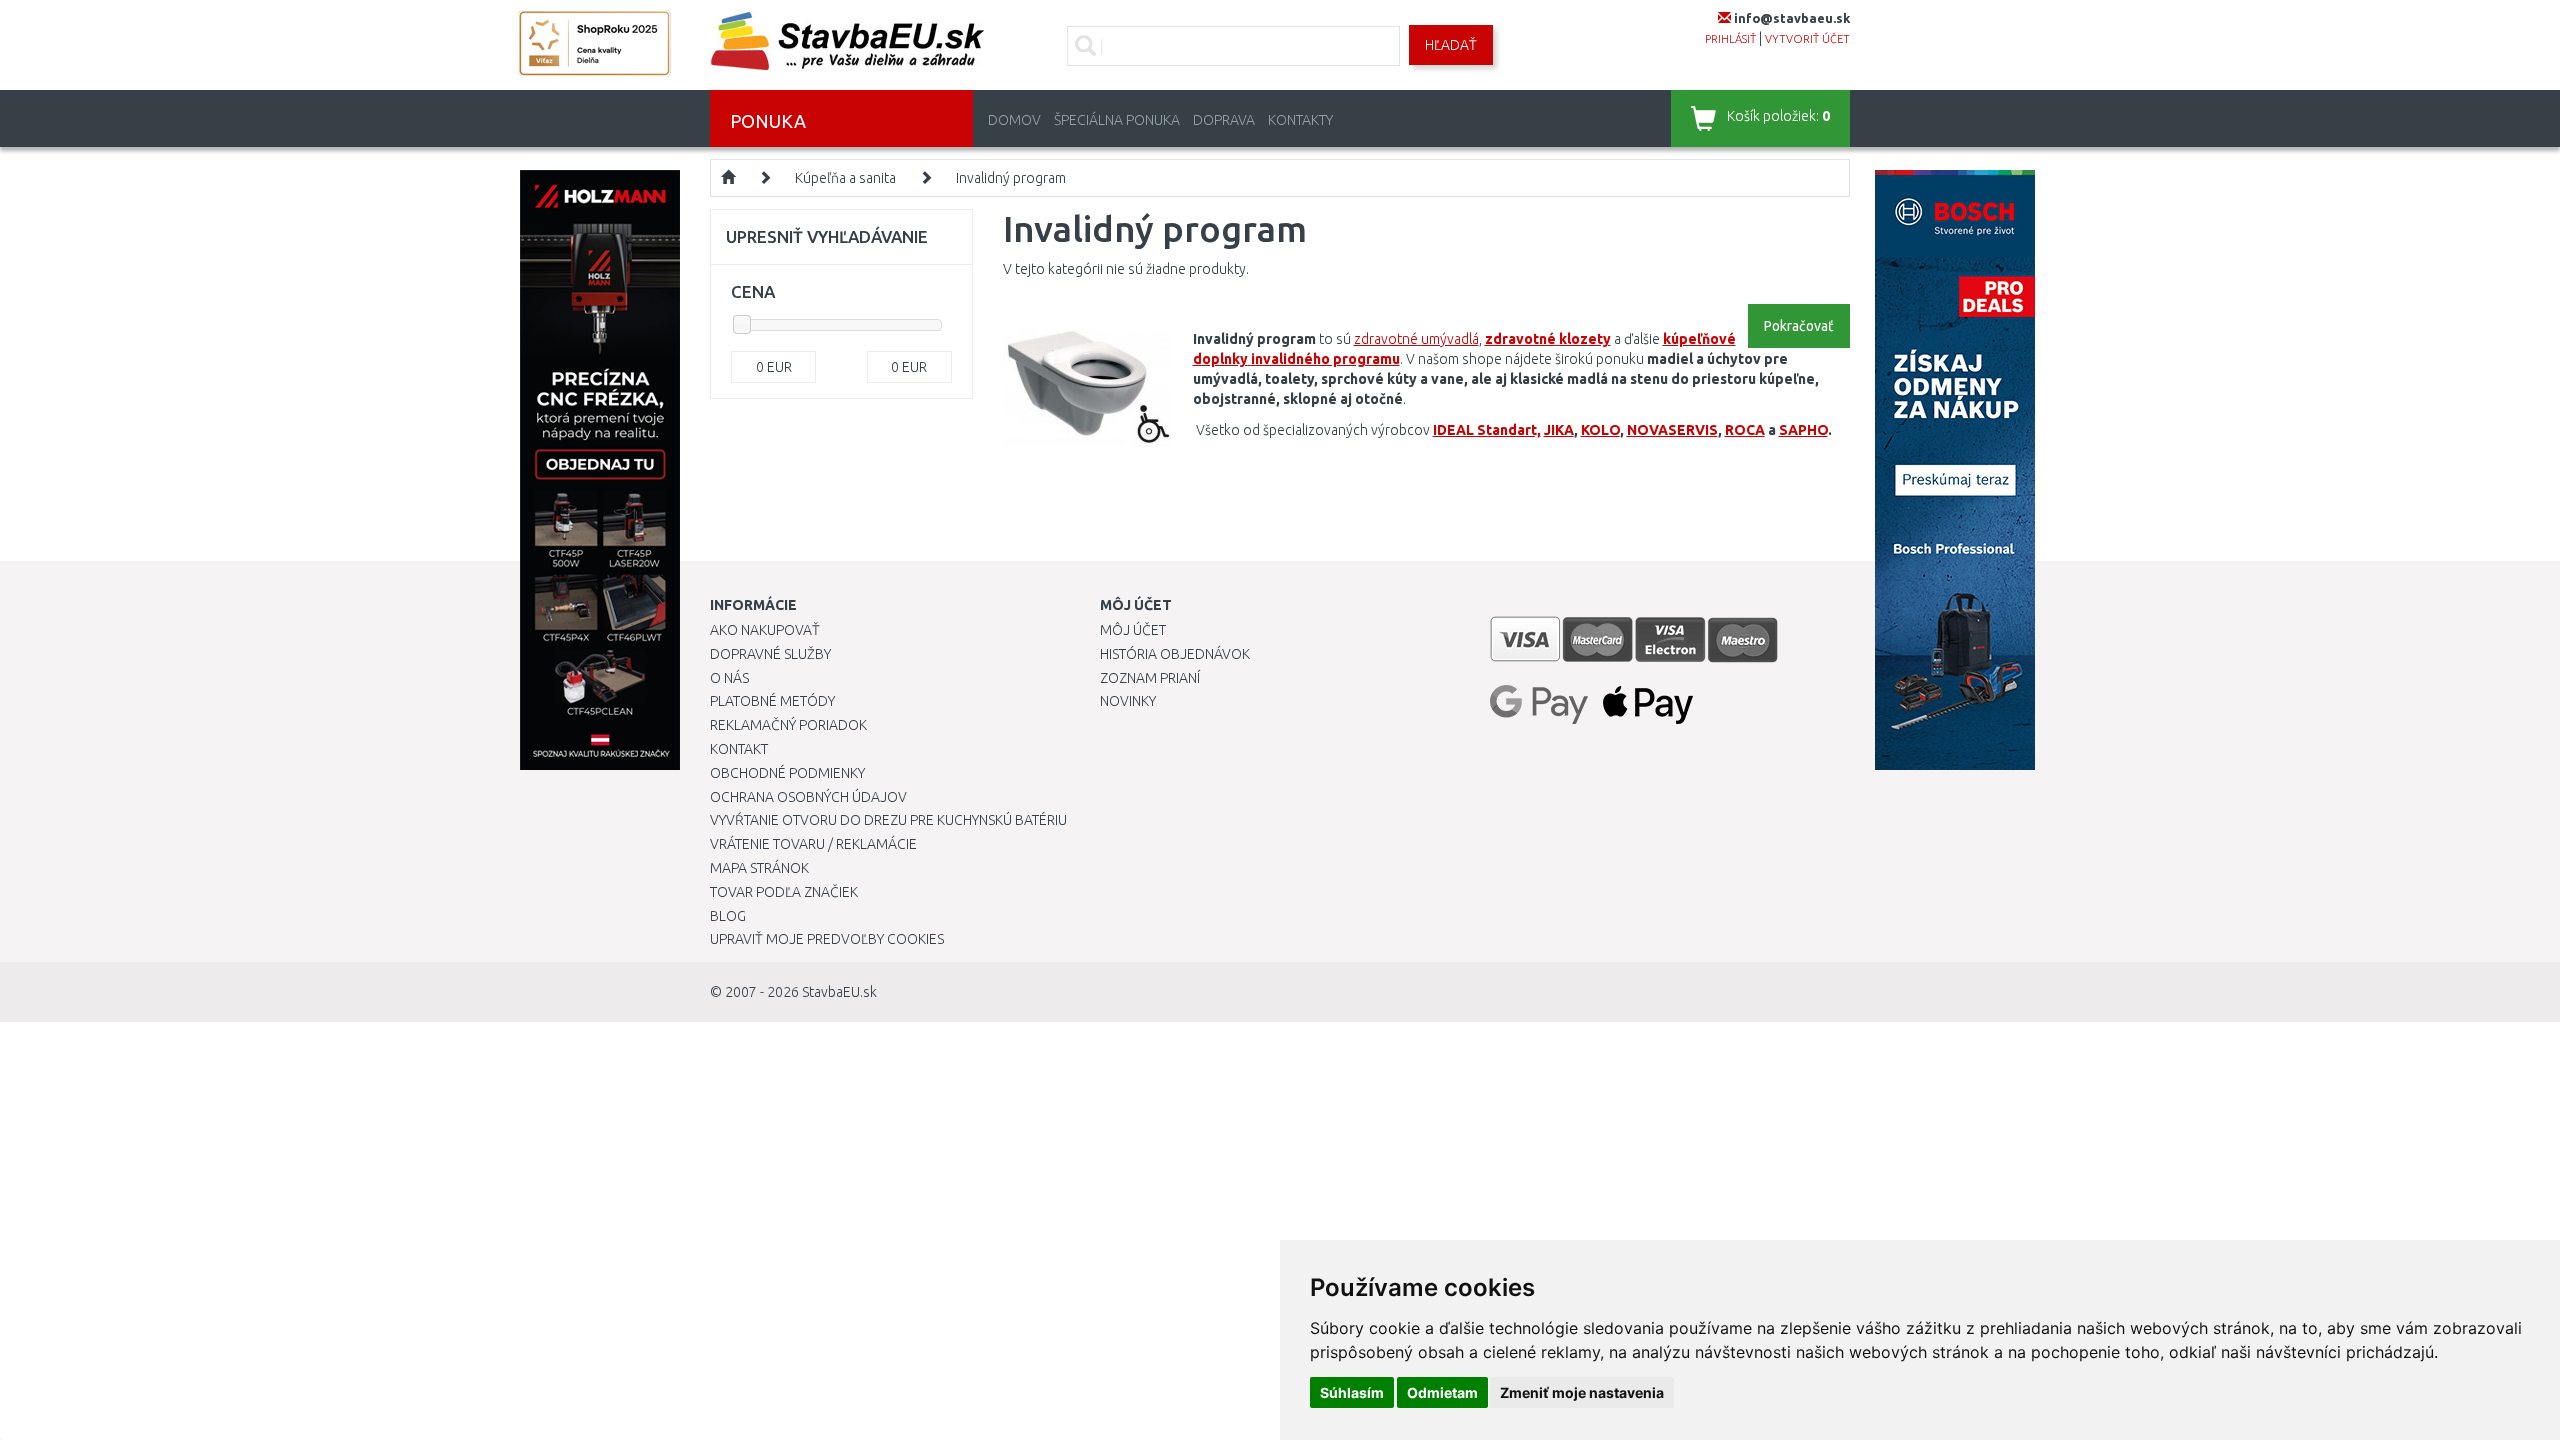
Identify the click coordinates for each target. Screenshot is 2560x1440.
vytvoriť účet (1807, 39)
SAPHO (1803, 430)
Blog (728, 916)
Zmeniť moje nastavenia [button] (1582, 1392)
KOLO (1600, 430)
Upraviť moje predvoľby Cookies (827, 939)
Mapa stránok (759, 868)
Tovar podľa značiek (784, 892)
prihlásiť (1730, 39)
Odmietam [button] (1442, 1392)
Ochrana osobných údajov (808, 797)
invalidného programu (1325, 359)
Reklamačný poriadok (788, 725)
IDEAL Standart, (1487, 430)
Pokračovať (1799, 326)
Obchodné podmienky (787, 773)
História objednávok (1175, 654)
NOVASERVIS (1672, 430)
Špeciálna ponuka (1117, 120)
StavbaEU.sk (839, 992)
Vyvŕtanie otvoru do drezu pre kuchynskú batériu (888, 820)
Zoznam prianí (1150, 678)
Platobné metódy (772, 701)
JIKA (1559, 430)
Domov (1014, 120)
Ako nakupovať (765, 630)
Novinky (1128, 701)
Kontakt (739, 749)
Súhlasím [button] (1352, 1392)
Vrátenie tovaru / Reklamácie (813, 844)
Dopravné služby (770, 654)
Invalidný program (1011, 178)
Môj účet (1133, 630)
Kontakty (1300, 120)
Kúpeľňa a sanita (845, 178)
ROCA (1745, 430)
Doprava (1224, 120)
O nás (729, 678)
